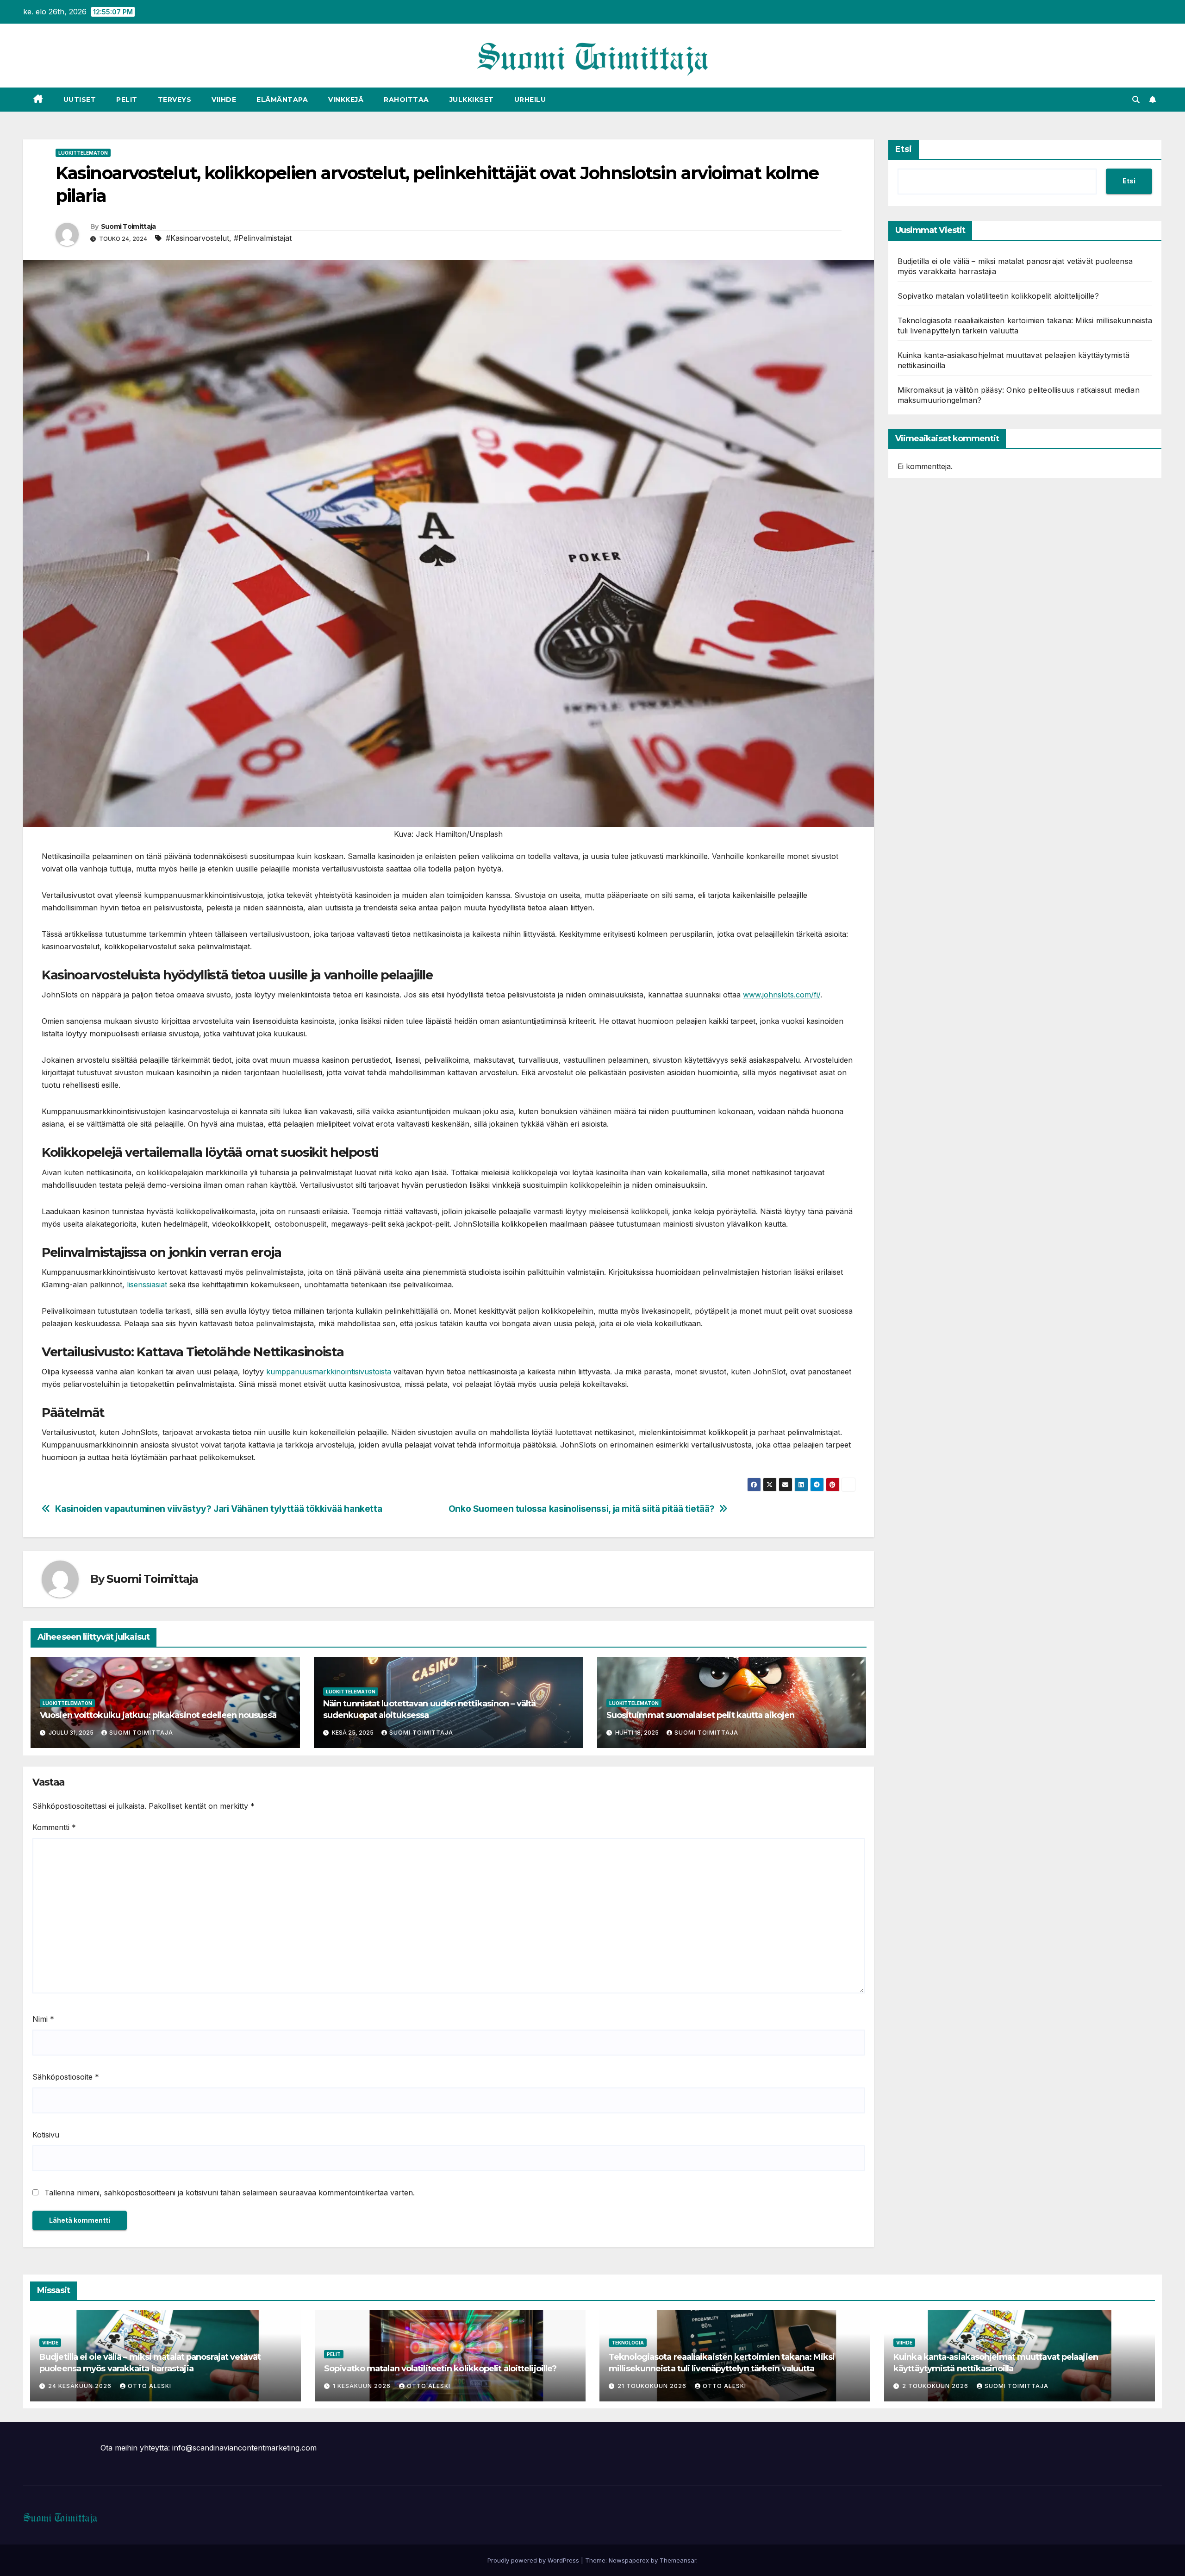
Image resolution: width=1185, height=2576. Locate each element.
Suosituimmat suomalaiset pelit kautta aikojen (701, 1715)
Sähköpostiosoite (66, 2077)
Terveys (175, 100)
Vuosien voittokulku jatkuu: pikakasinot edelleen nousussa (158, 1715)
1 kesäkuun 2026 (363, 2386)
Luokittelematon (83, 153)
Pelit (127, 100)
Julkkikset (472, 100)
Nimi (43, 2019)
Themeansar (678, 2560)
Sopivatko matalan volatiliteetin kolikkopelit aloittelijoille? (998, 296)
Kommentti (54, 1827)
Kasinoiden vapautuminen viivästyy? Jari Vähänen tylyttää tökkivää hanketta (219, 1509)
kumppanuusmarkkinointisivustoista (329, 1372)
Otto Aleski (150, 2386)
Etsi (904, 149)
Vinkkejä (346, 100)
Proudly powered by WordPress (534, 2560)
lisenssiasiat (147, 1285)
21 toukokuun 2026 (653, 2386)
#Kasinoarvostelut (197, 238)
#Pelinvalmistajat (263, 238)
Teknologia (628, 2343)
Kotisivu (46, 2135)
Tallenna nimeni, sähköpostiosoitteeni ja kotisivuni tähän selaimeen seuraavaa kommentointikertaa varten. (230, 2193)
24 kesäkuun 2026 (81, 2386)
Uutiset (80, 100)
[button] (1136, 100)
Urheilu (530, 100)
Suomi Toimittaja (128, 226)
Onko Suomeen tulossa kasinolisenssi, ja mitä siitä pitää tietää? (581, 1509)
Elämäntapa (282, 100)
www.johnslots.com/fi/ (782, 995)
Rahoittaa (406, 100)
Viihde (224, 100)
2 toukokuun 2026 (936, 2386)
